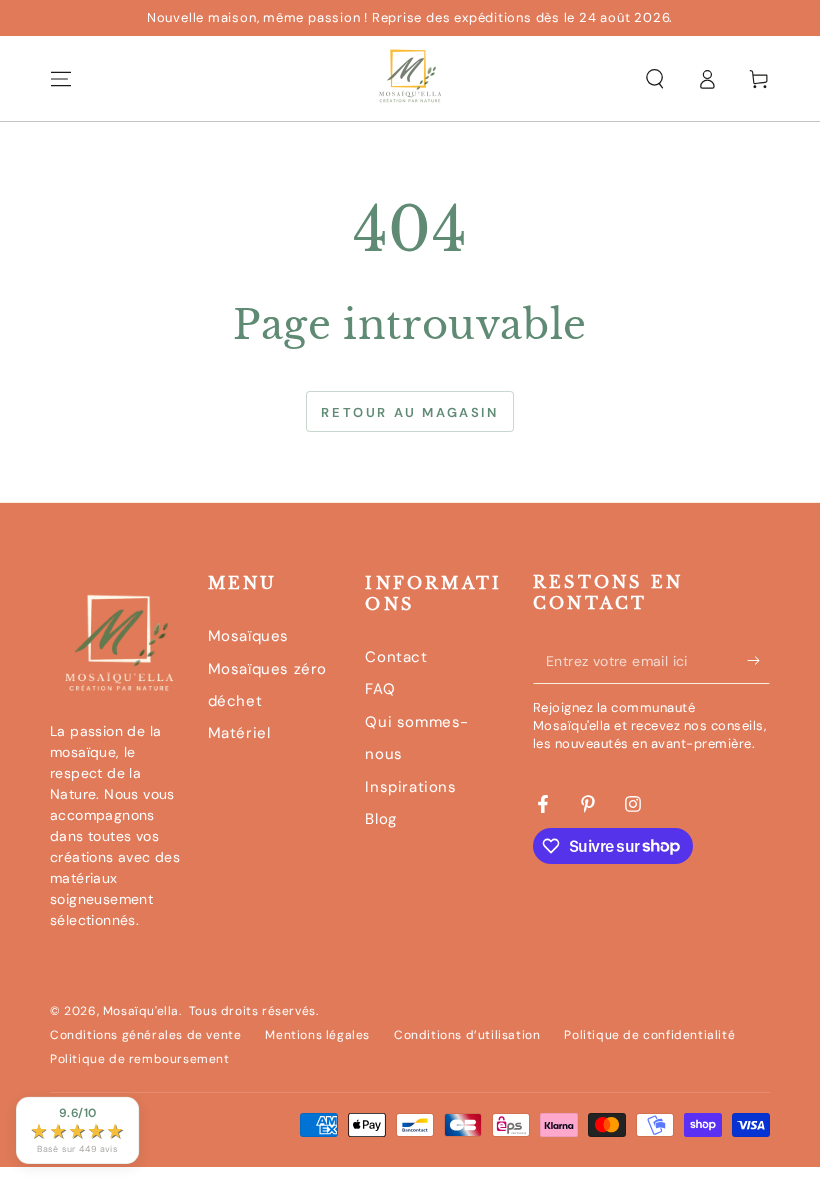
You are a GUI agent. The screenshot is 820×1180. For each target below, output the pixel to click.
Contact (396, 657)
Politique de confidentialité (649, 1035)
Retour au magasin (409, 412)
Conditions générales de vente (145, 1035)
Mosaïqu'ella (141, 1011)
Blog (380, 819)
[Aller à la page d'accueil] (410, 79)
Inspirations (410, 787)
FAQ (380, 689)
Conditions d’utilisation (467, 1035)
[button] (655, 79)
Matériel (239, 733)
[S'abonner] (758, 661)
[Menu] (61, 79)
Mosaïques (248, 636)
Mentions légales (317, 1035)
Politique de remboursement (140, 1059)
